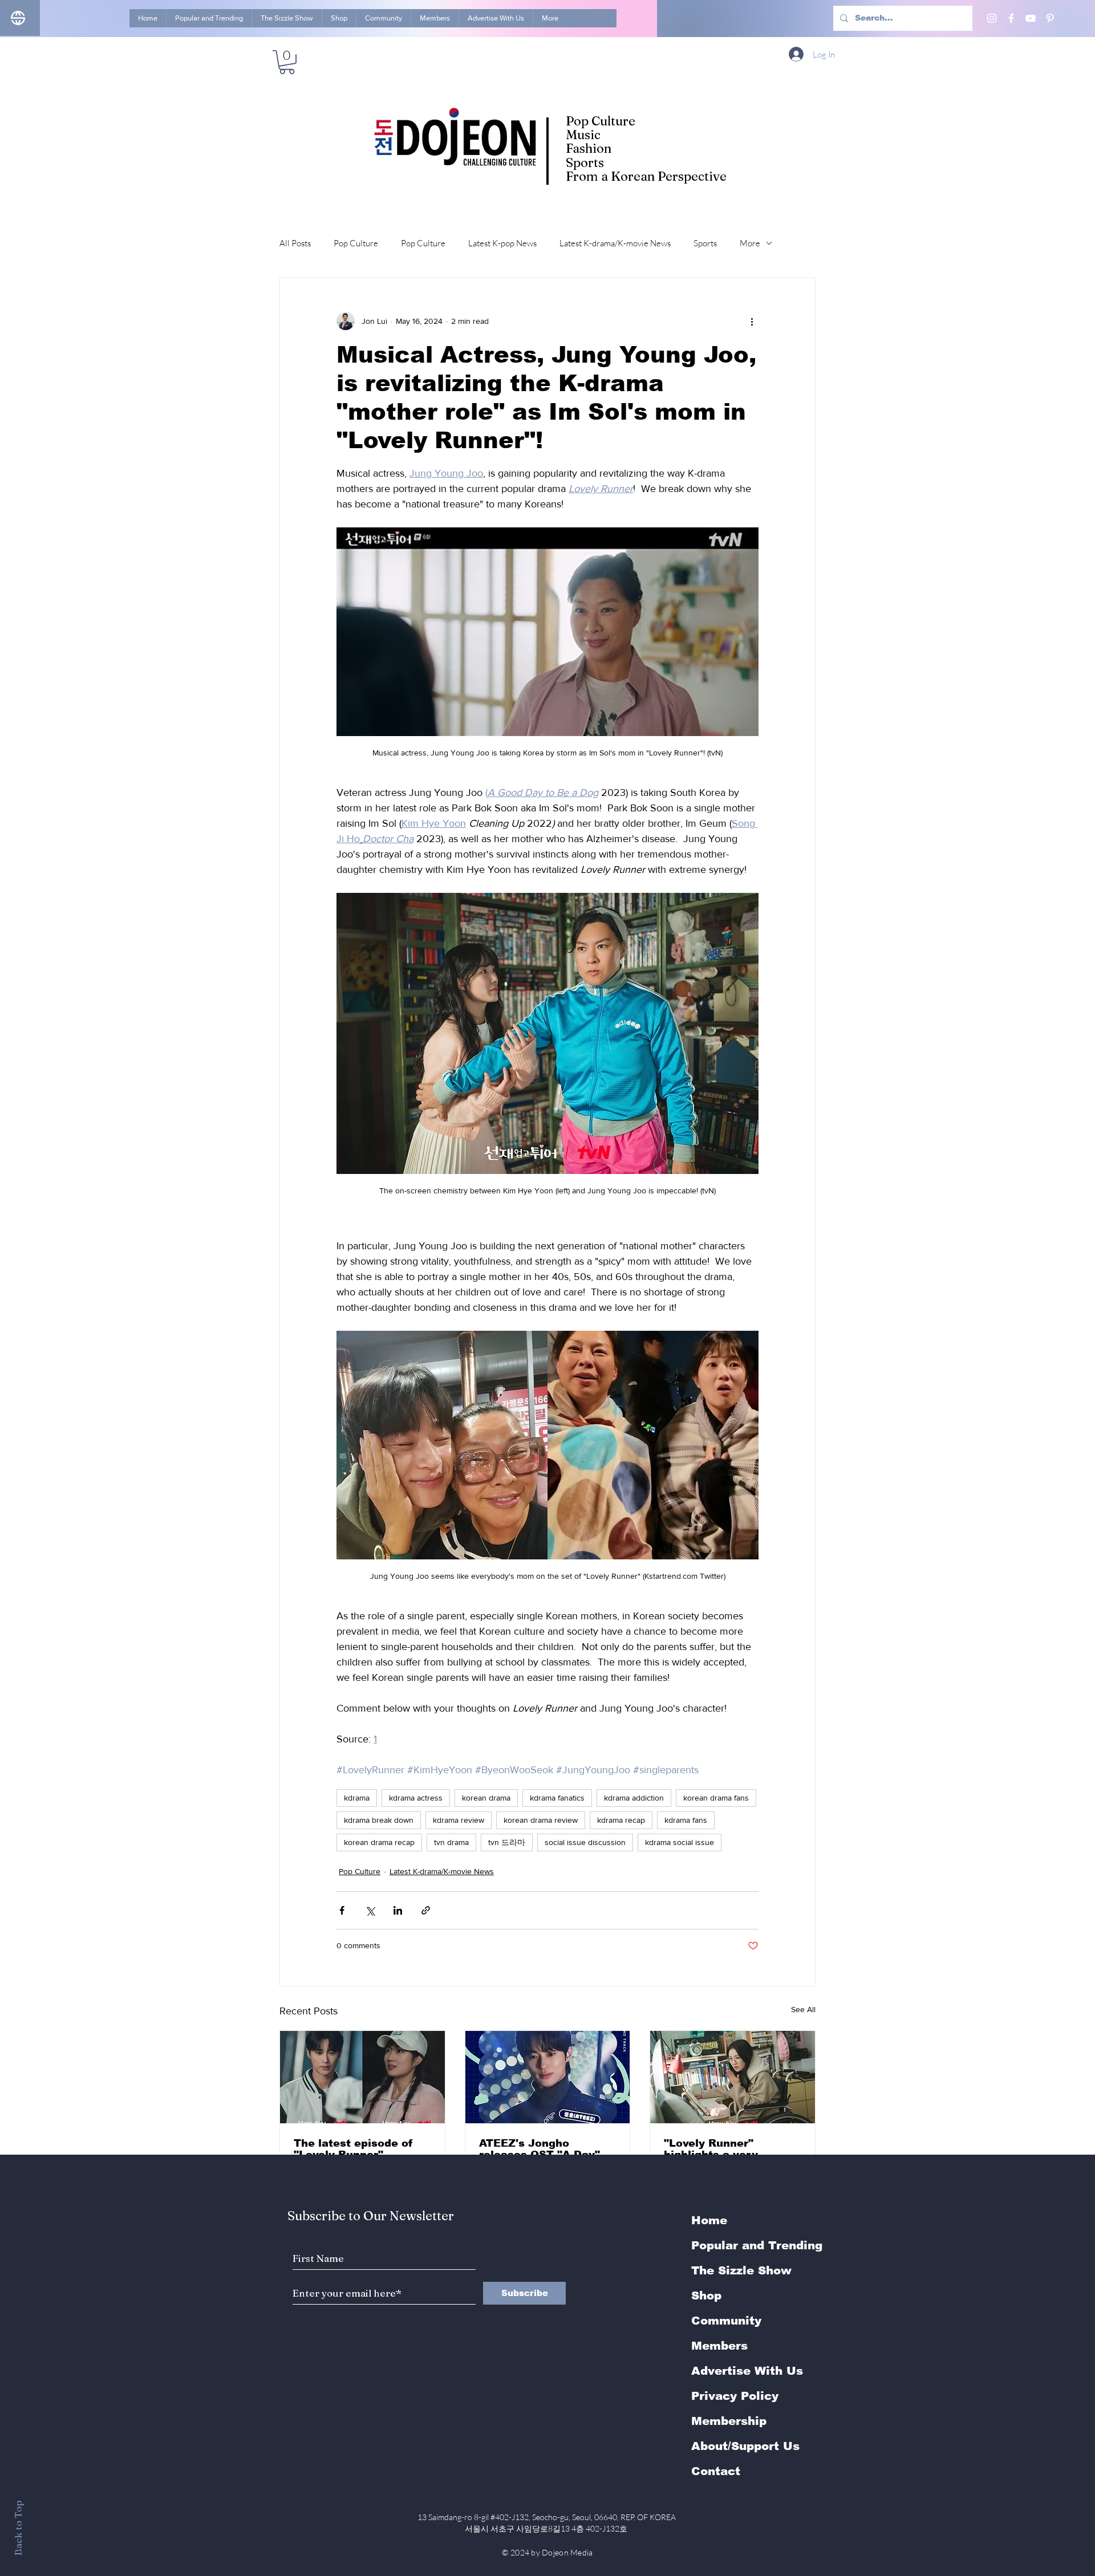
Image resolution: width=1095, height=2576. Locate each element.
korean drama (486, 1798)
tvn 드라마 (507, 1842)
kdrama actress (416, 1798)
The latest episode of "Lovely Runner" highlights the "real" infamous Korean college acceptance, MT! (353, 2149)
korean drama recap (379, 1842)
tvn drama (451, 1842)
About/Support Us (745, 2446)
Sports (705, 243)
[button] (287, 62)
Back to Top (18, 2528)
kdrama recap (621, 1820)
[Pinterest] (1050, 18)
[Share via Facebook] (342, 1910)
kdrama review (459, 1820)
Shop (706, 2295)
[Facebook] (1011, 18)
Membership (729, 2421)
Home (709, 2220)
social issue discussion (585, 1842)
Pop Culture (356, 243)
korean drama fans (716, 1798)
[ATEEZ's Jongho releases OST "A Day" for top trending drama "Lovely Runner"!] (548, 2077)
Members (719, 2346)
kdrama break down (379, 1820)
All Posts (295, 243)
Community (726, 2321)
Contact (716, 2471)
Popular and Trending (757, 2245)
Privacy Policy (735, 2396)
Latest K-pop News (502, 243)
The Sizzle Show (741, 2270)
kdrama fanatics (557, 1798)
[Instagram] (992, 18)
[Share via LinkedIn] (398, 1910)
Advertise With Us (747, 2371)
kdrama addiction (634, 1798)
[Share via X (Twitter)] (370, 1910)
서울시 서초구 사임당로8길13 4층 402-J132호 (548, 2528)
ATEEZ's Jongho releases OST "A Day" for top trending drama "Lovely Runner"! (542, 2149)
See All (803, 2009)
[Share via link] (426, 1910)
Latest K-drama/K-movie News (615, 243)
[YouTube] (1031, 18)
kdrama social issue (680, 1842)
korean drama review (541, 1820)
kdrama (357, 1798)
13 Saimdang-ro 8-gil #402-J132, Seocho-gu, (547, 2517)
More (750, 243)
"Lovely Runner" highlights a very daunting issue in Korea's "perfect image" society (731, 2149)
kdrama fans (686, 1820)
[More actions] (752, 321)
